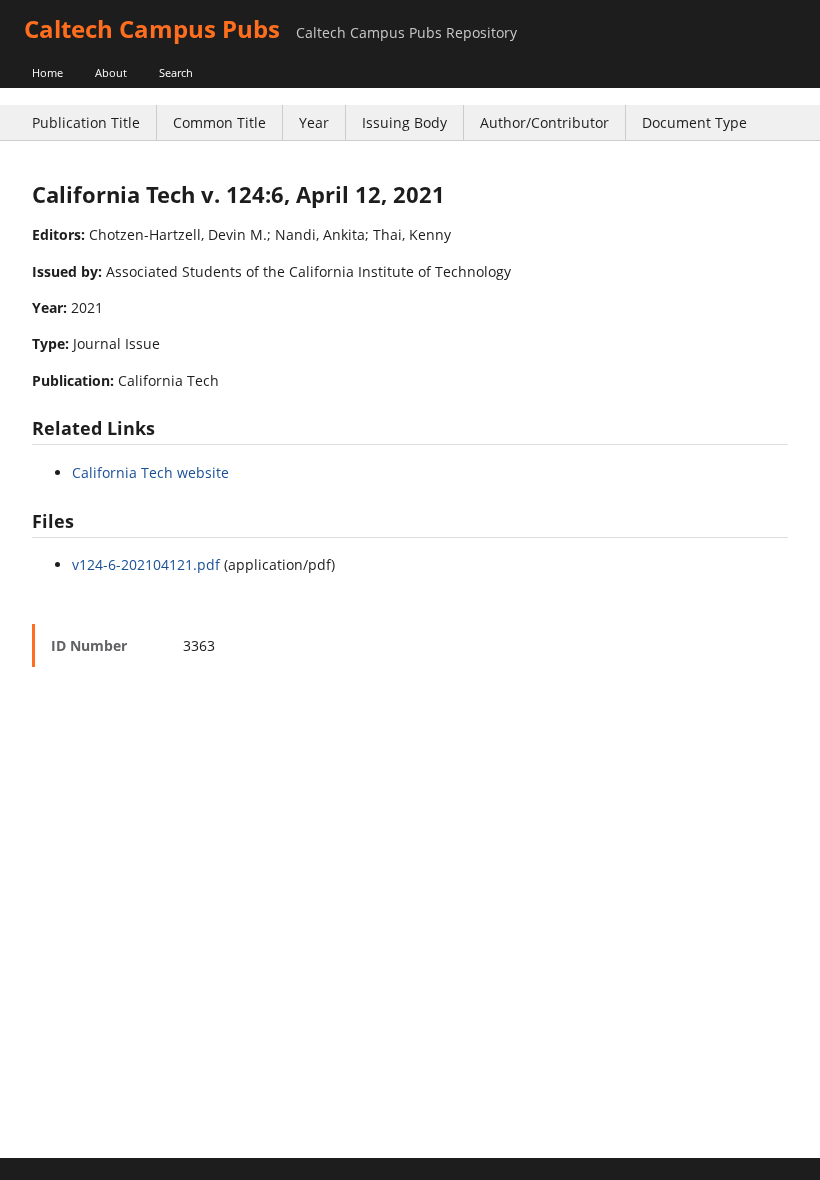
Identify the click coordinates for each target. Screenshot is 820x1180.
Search (176, 72)
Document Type (694, 122)
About (111, 72)
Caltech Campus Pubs (152, 28)
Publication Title (86, 122)
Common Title (219, 122)
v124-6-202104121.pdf (146, 564)
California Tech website (150, 472)
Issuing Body (404, 122)
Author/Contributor (544, 122)
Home (47, 72)
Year (314, 122)
